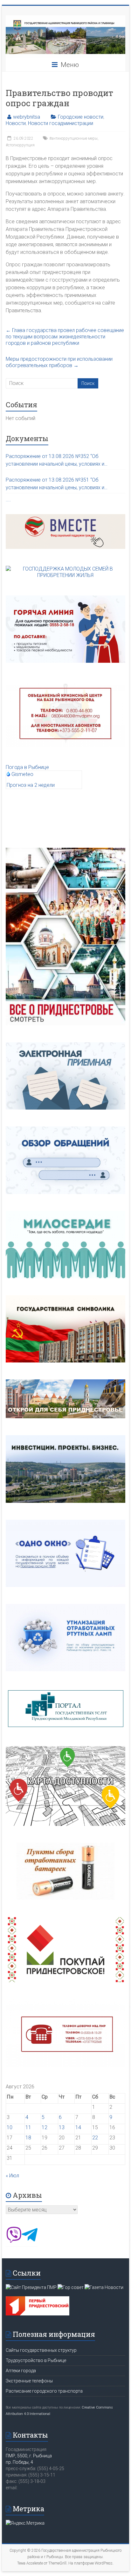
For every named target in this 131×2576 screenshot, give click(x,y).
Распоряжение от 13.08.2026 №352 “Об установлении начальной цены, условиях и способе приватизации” (55, 461)
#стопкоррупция (20, 145)
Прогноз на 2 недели (31, 785)
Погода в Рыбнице (27, 767)
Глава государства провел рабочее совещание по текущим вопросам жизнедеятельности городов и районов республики (65, 337)
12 (45, 2127)
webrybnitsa (27, 117)
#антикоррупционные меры (73, 138)
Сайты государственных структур (41, 2350)
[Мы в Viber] (14, 2241)
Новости (16, 123)
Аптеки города (21, 2371)
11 (28, 2127)
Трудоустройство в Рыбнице (36, 2360)
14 (78, 2127)
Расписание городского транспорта (44, 2391)
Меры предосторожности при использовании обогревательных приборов (59, 362)
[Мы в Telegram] (30, 2241)
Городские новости (81, 117)
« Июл (12, 2176)
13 (62, 2127)
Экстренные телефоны (29, 2381)
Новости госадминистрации (61, 123)
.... (8, 500)
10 (10, 2127)
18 (28, 2138)
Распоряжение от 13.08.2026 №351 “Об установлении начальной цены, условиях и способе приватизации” (55, 484)
